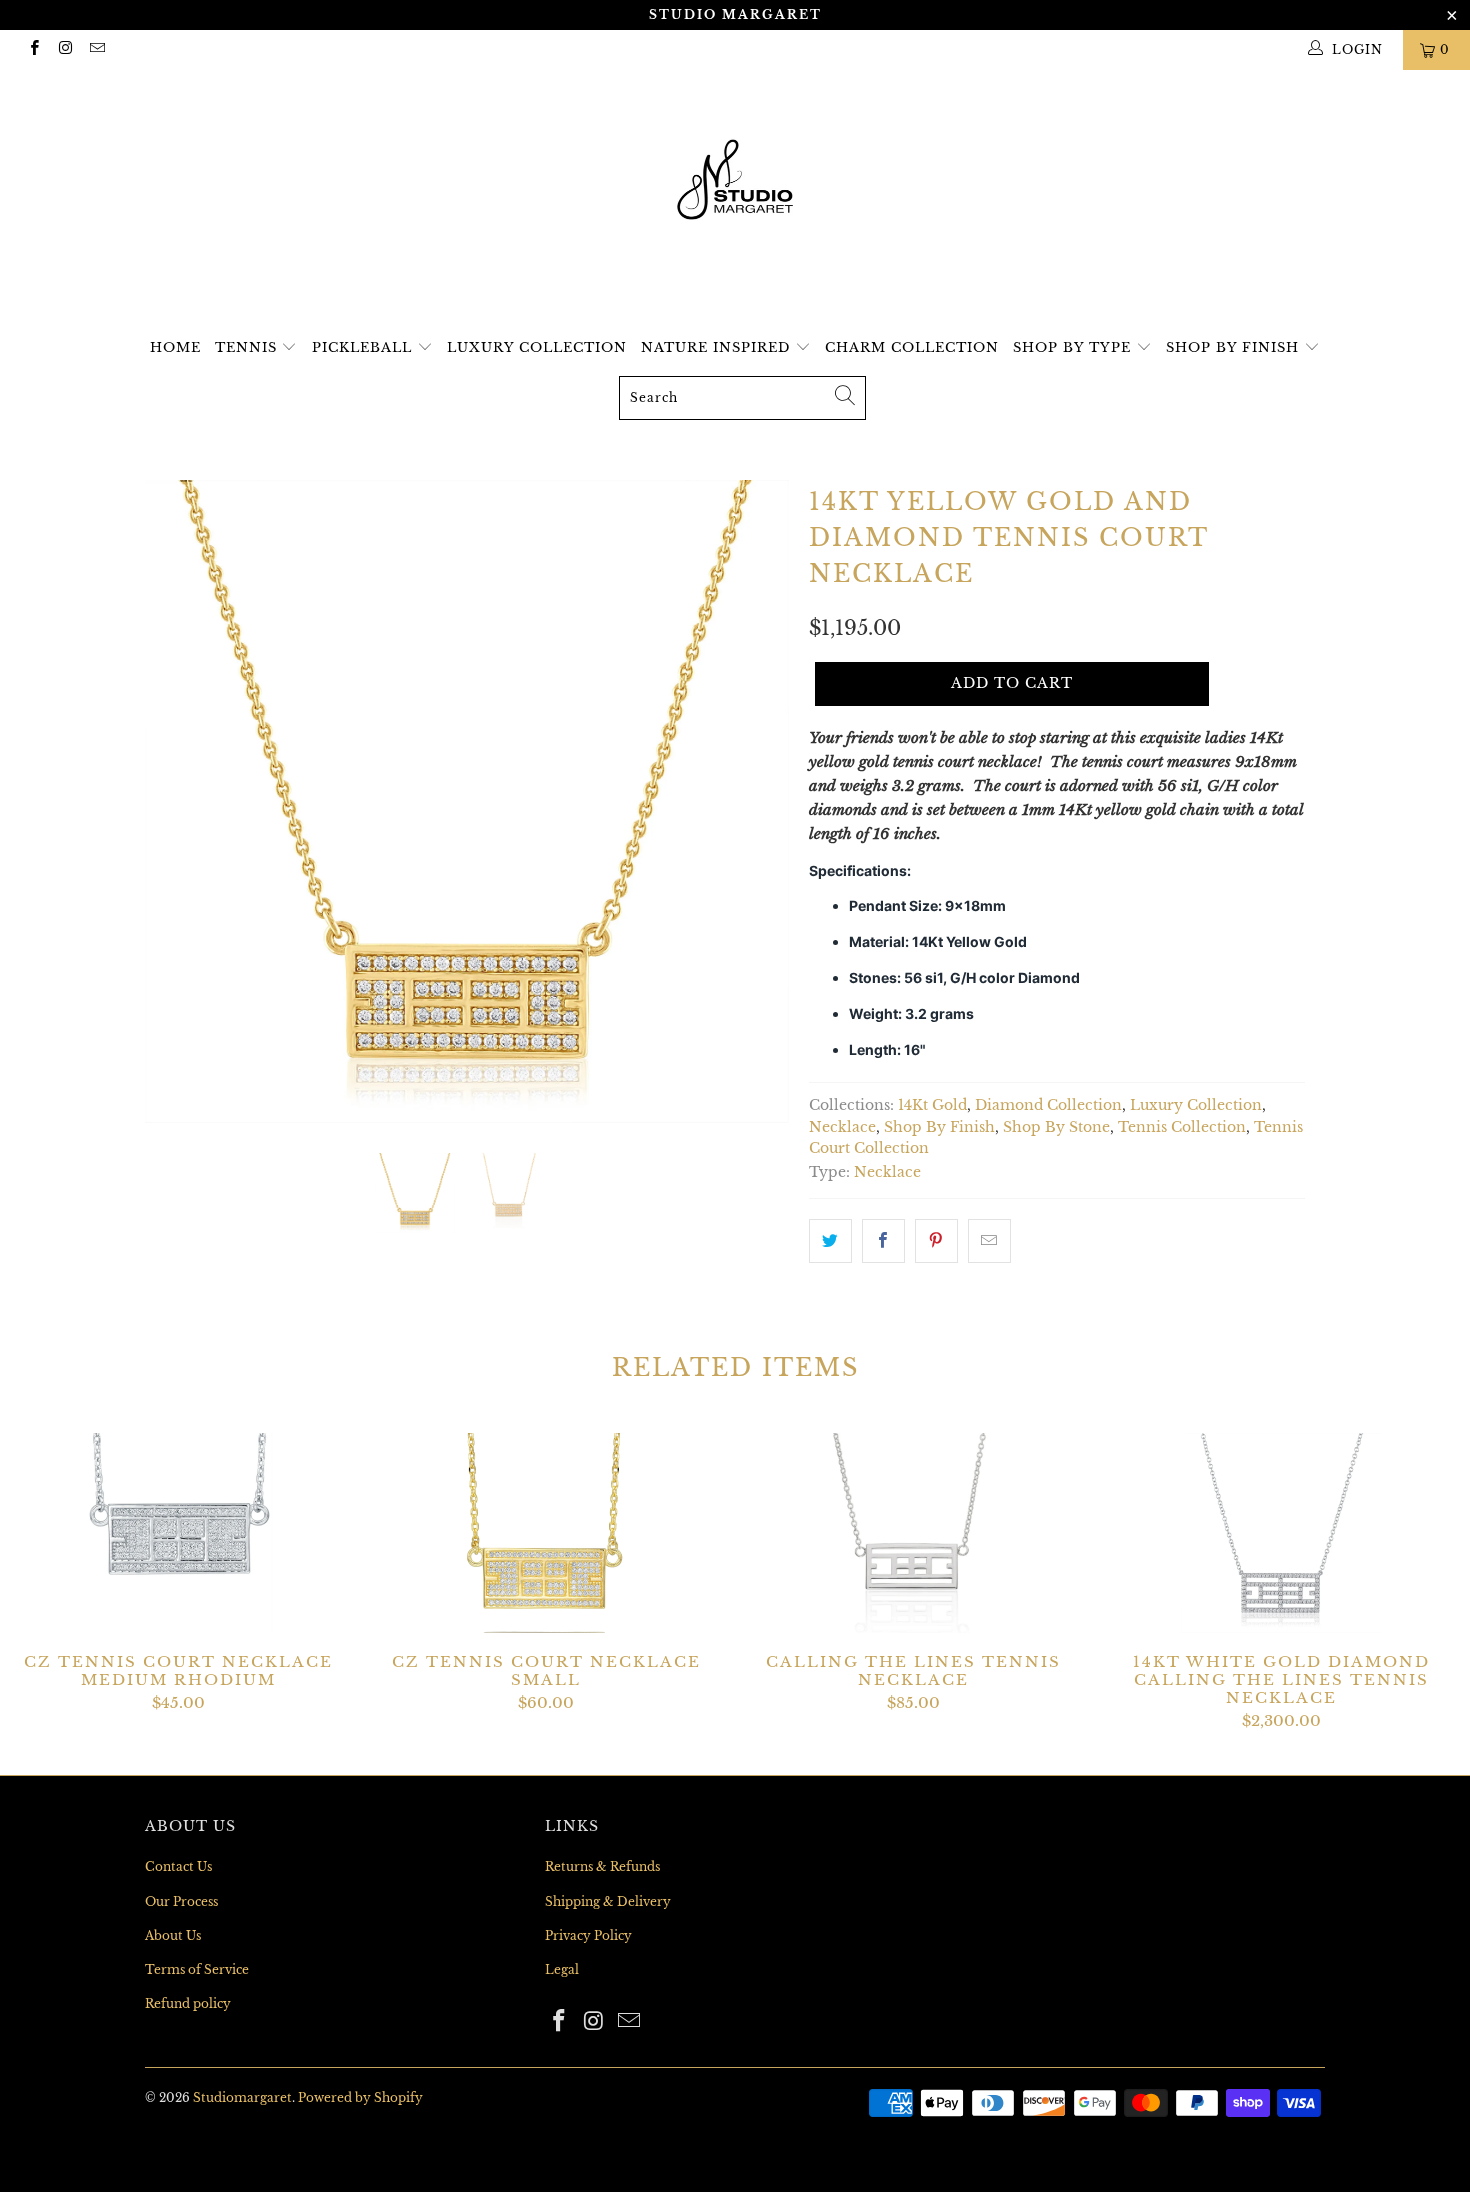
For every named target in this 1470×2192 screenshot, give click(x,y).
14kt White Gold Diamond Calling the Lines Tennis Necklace (1282, 1533)
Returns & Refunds (602, 1866)
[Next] (754, 802)
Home (175, 347)
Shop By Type (1074, 347)
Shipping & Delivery (608, 1901)
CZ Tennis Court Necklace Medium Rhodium (179, 1533)
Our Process (181, 1901)
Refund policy (188, 2003)
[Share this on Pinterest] (936, 1241)
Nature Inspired (718, 347)
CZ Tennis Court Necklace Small (547, 1533)
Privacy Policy (588, 1935)
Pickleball (364, 347)
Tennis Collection (1182, 1127)
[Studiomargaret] (735, 182)
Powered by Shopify (360, 2097)
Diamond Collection (1048, 1105)
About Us (173, 1935)
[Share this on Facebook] (883, 1241)
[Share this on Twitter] (830, 1241)
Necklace (842, 1127)
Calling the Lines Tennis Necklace (914, 1533)
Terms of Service (197, 1969)
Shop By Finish (1235, 347)
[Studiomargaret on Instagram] (64, 49)
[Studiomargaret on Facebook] (33, 49)
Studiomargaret (242, 2097)
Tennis (248, 347)
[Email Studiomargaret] (96, 49)
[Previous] (179, 802)
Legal (562, 1969)
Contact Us (178, 1866)
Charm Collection (912, 347)
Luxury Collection (537, 347)
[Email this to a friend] (989, 1241)
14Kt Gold (932, 1105)
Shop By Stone (1056, 1127)
